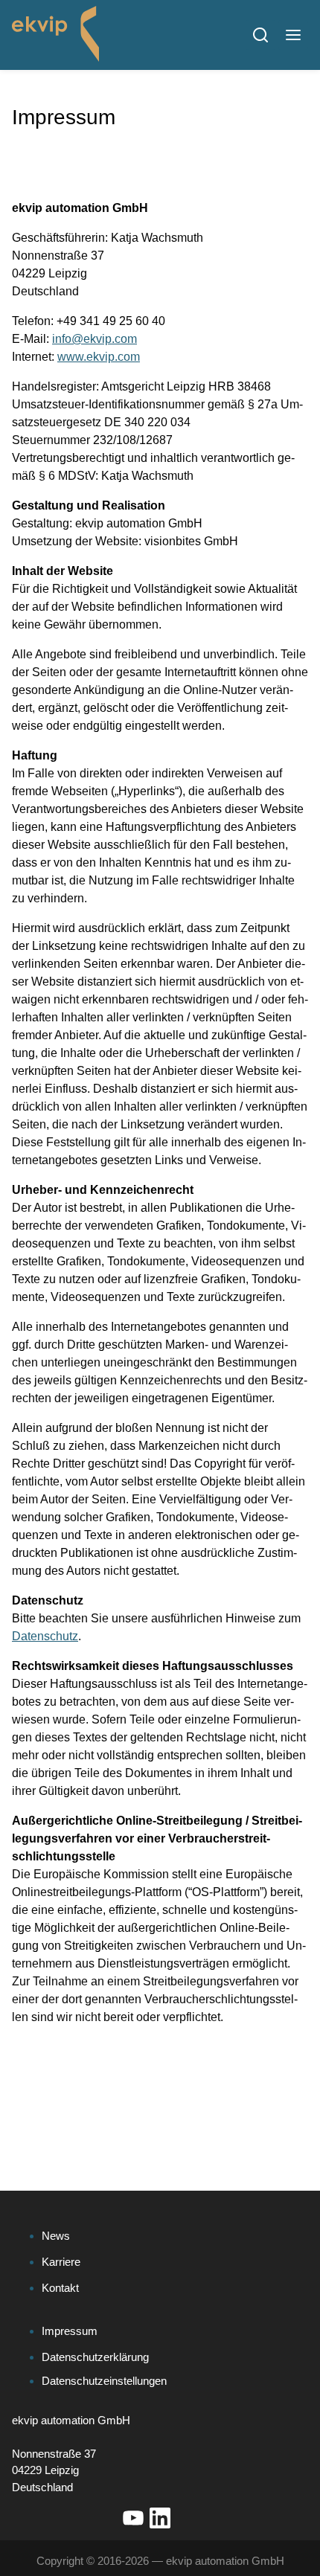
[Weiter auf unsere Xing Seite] (187, 2518)
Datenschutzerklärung (95, 2357)
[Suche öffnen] (260, 35)
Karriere (61, 2262)
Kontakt (60, 2288)
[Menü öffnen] (293, 35)
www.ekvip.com (99, 357)
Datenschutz (45, 1636)
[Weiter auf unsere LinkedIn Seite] (160, 2518)
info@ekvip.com (95, 339)
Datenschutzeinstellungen (104, 2381)
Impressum (70, 2331)
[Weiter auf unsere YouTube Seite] (133, 2518)
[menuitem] (166, 2236)
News (56, 2236)
